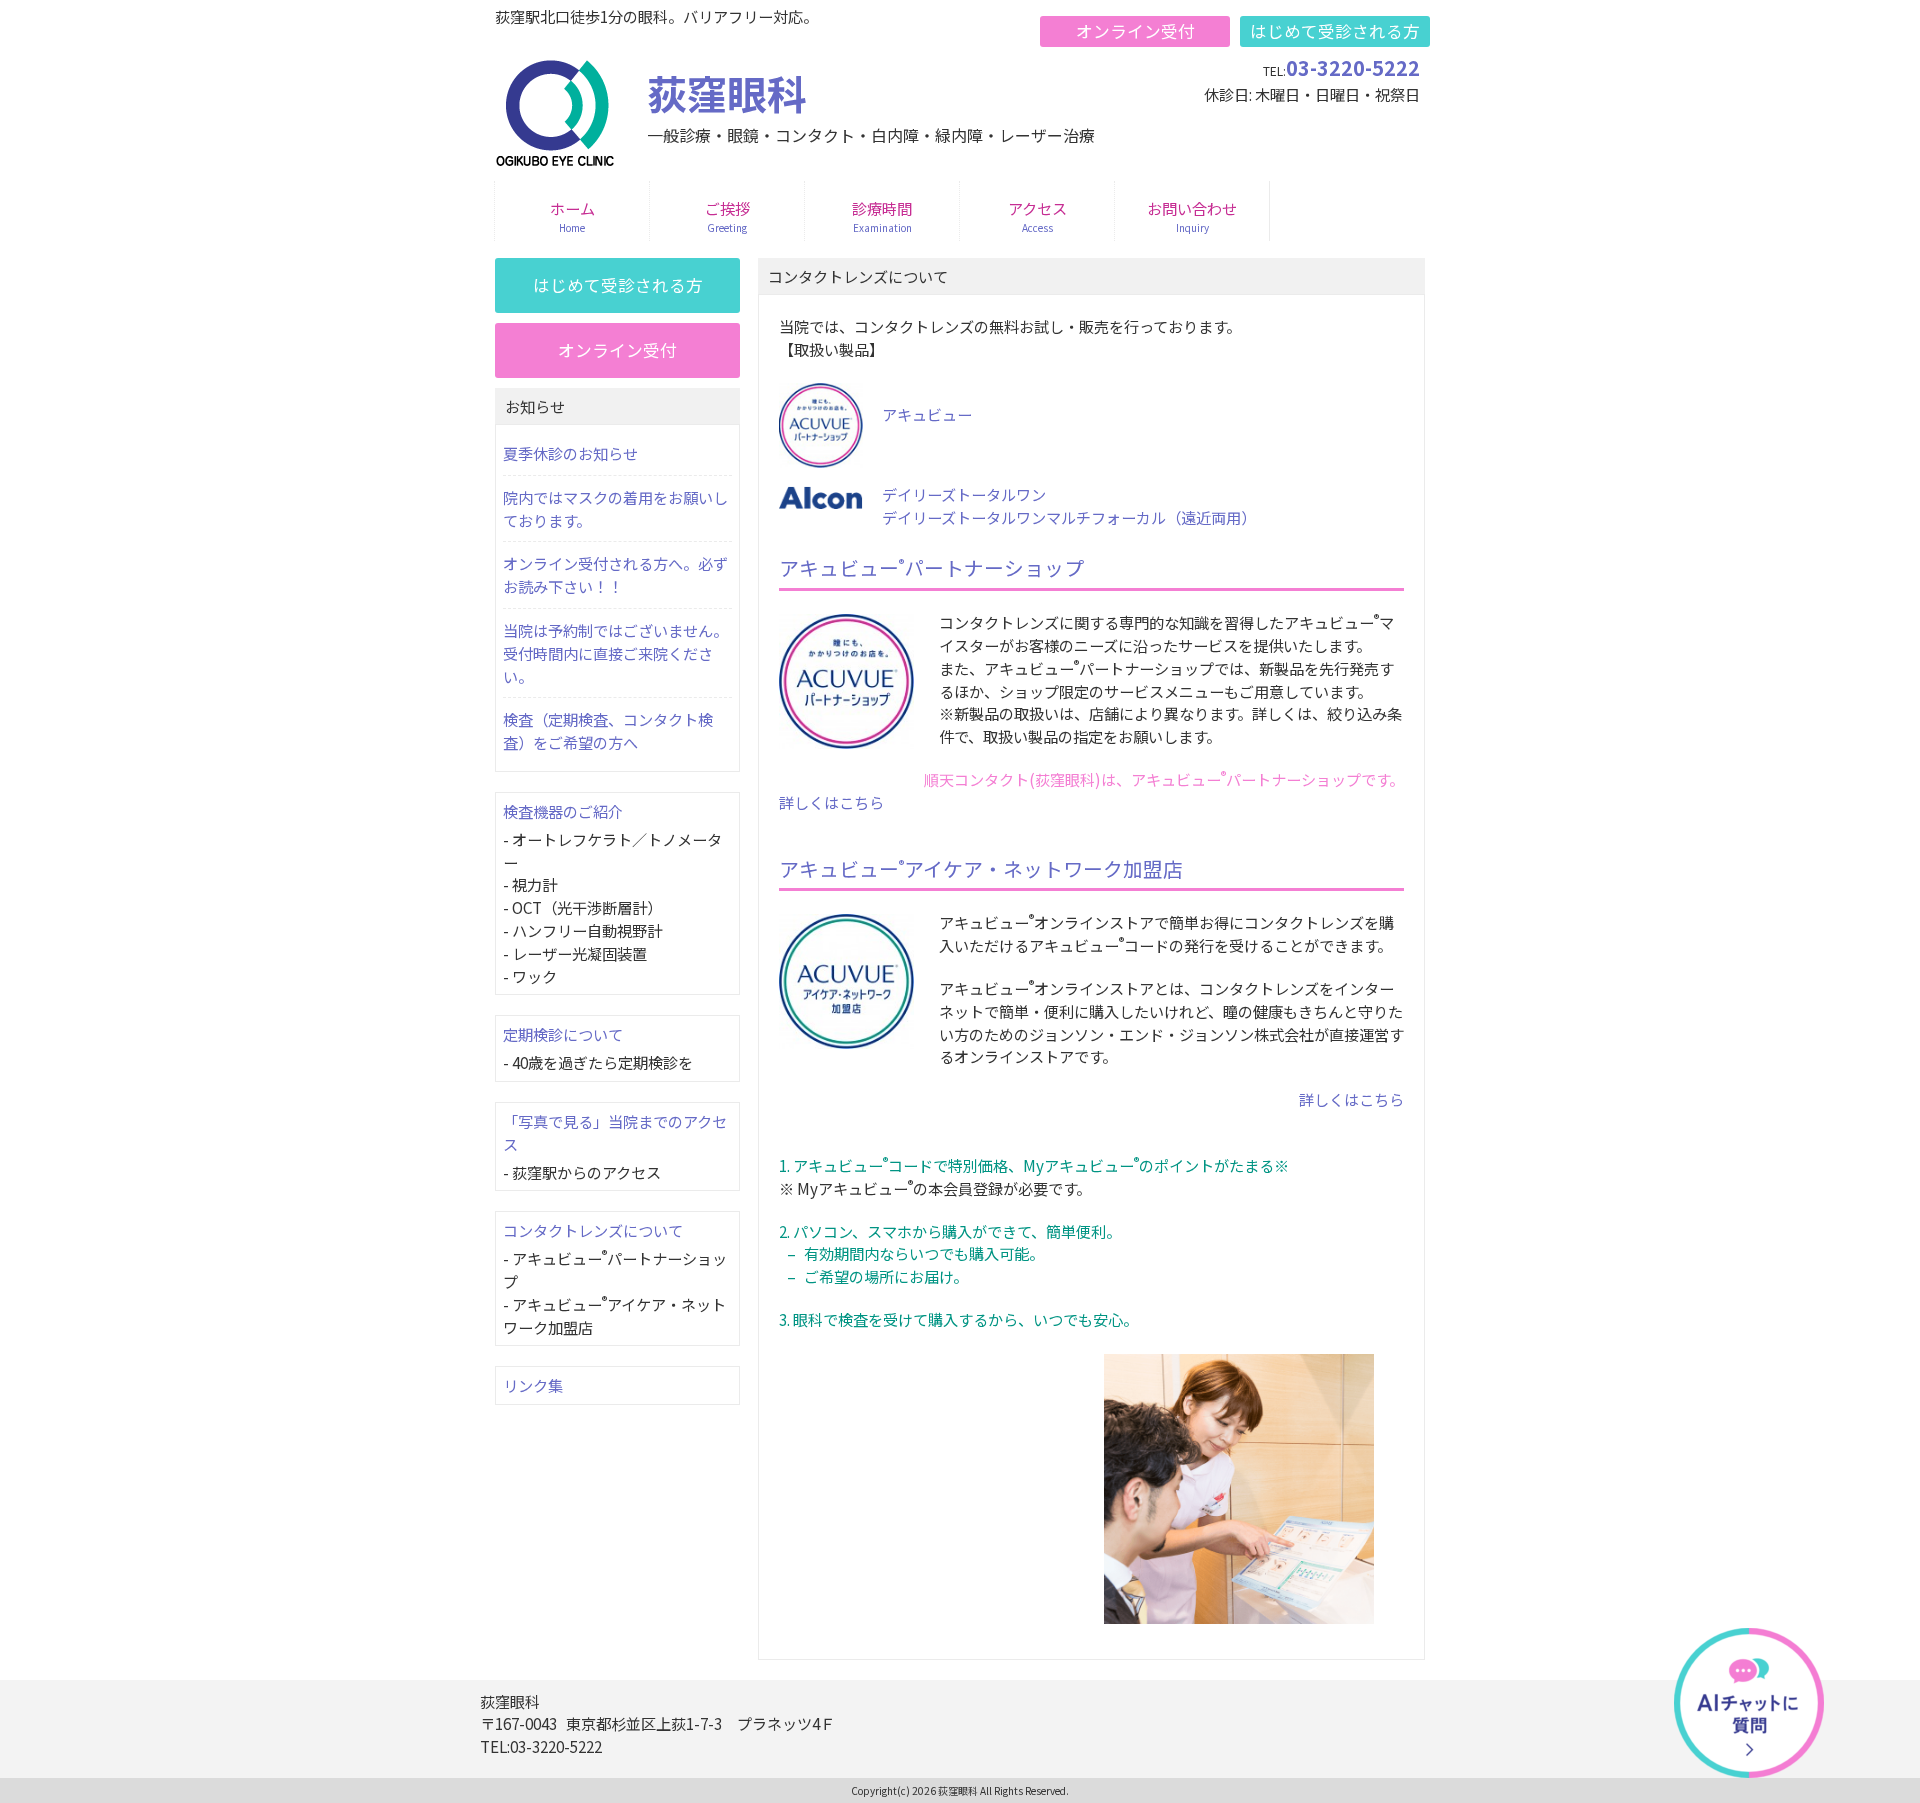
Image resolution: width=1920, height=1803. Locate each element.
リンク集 (533, 1385)
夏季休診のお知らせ (570, 453)
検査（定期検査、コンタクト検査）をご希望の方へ (608, 730)
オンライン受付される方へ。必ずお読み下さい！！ (615, 574)
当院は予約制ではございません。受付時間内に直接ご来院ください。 (615, 653)
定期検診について (563, 1034)
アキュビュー (927, 414)
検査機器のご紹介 (563, 811)
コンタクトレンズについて (593, 1230)
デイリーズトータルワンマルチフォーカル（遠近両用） (1069, 517)
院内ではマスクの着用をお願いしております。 (615, 508)
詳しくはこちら (831, 802)
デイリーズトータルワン (964, 494)
